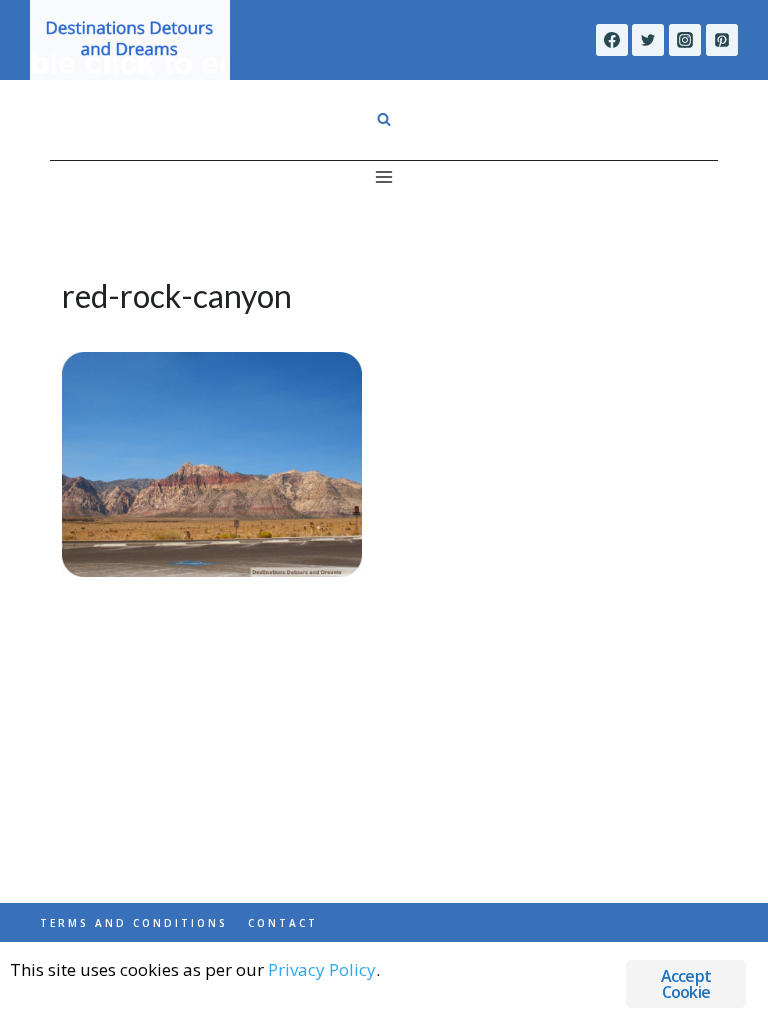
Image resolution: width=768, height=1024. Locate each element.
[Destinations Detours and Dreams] (130, 40)
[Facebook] (612, 40)
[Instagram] (685, 40)
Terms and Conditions (134, 923)
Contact (283, 923)
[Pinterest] (722, 40)
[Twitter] (648, 40)
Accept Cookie (686, 984)
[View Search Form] (384, 120)
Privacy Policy (322, 969)
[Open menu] (384, 176)
